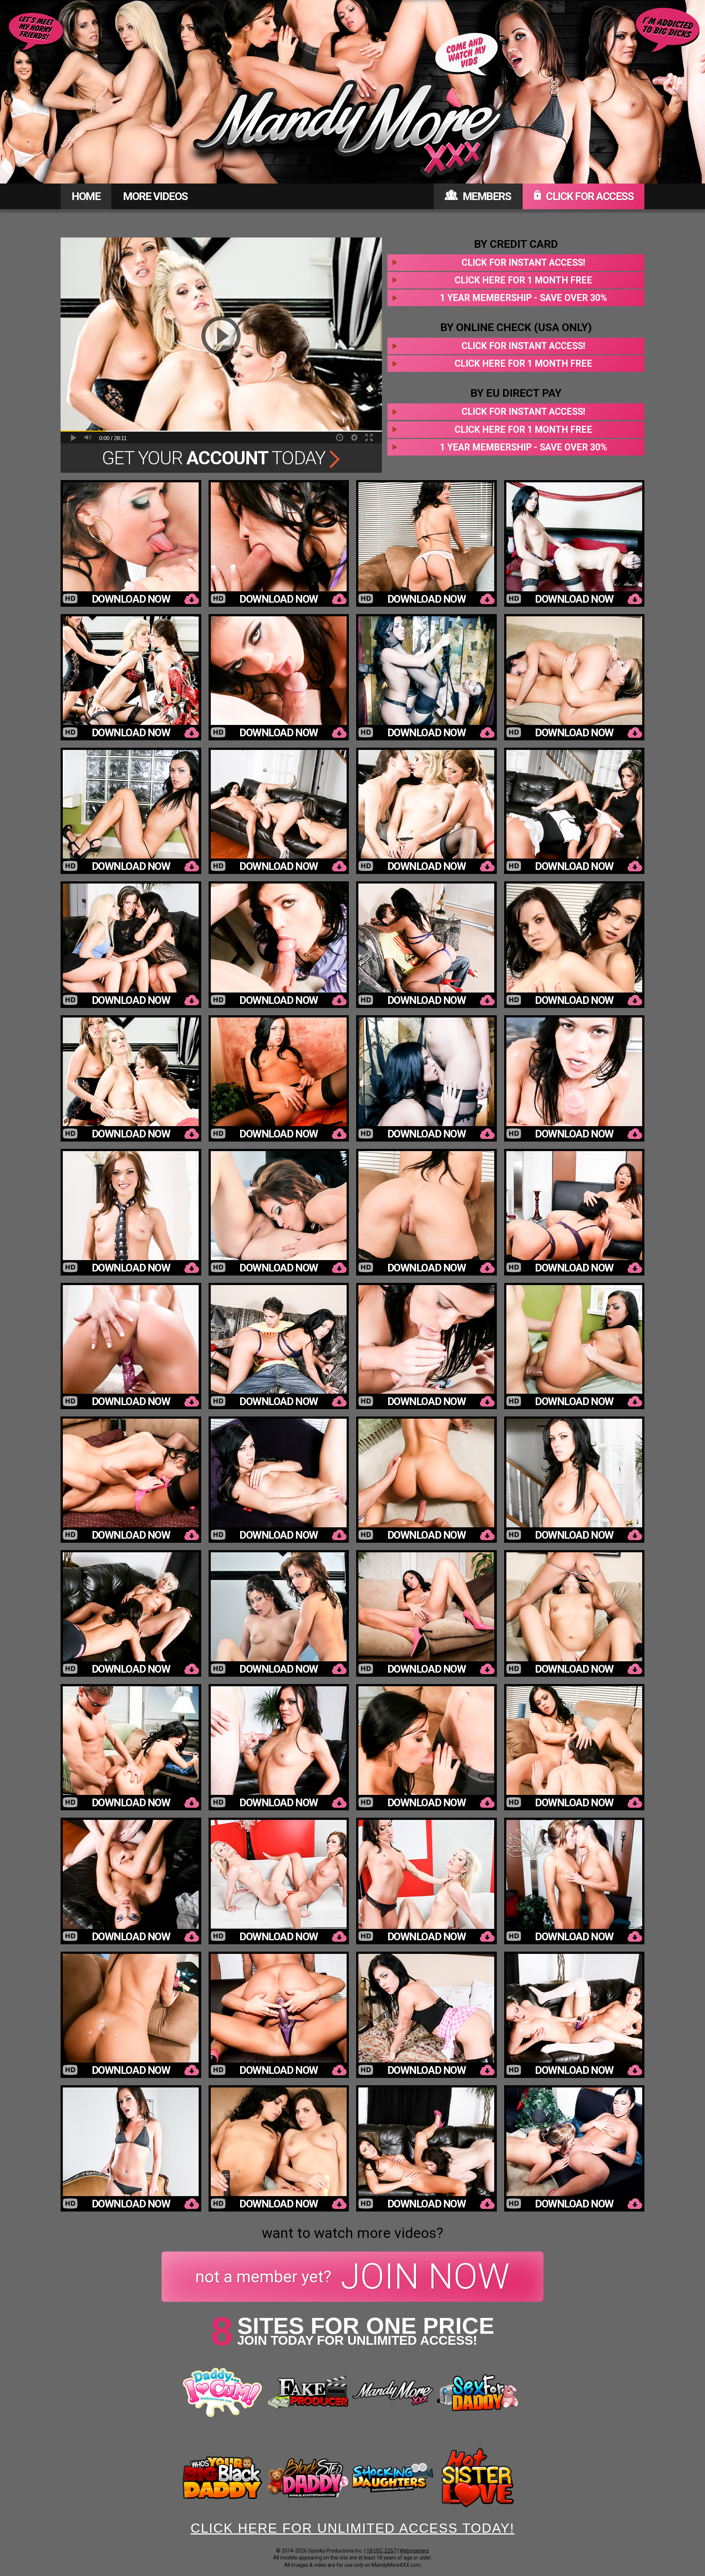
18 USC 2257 (381, 2551)
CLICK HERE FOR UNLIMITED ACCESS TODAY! (352, 2528)
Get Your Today (216, 458)
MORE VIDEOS (155, 196)
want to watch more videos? (352, 2233)
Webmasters (414, 2551)
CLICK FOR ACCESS (589, 196)
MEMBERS (486, 196)
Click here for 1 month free (523, 280)
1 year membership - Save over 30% (523, 298)
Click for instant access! (523, 263)
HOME (86, 196)
